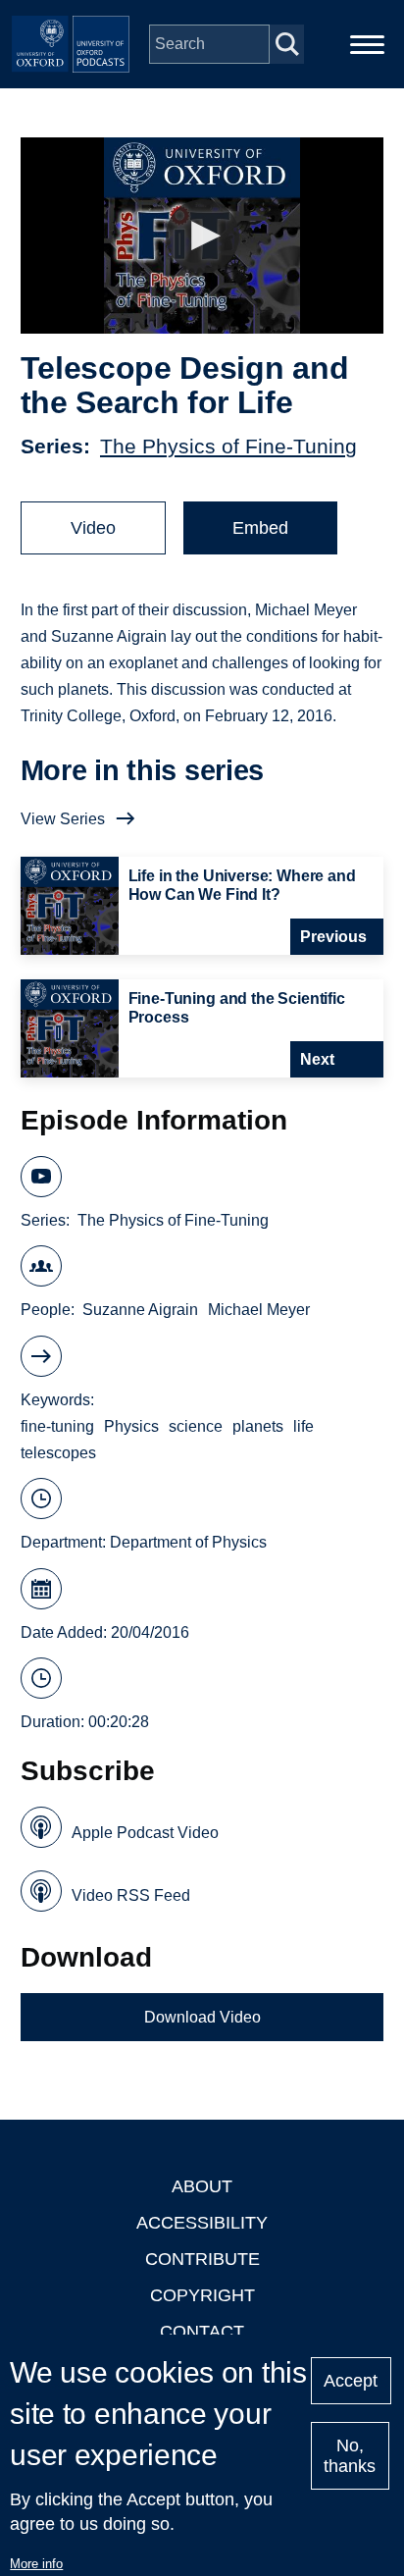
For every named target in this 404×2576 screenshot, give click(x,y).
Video (93, 528)
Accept (351, 2381)
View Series (63, 819)
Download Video (202, 2017)
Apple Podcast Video (145, 1833)
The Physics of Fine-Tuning (228, 446)
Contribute (202, 2259)
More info (36, 2564)
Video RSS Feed (131, 1895)
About (202, 2186)
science (196, 1426)
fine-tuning (57, 1426)
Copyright (202, 2295)
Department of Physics (188, 1542)
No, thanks (350, 2456)
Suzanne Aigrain (140, 1310)
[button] (202, 236)
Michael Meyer (259, 1310)
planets (258, 1426)
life (303, 1426)
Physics (131, 1426)
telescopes (58, 1453)
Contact (202, 2332)
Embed (260, 528)
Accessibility (202, 2223)
